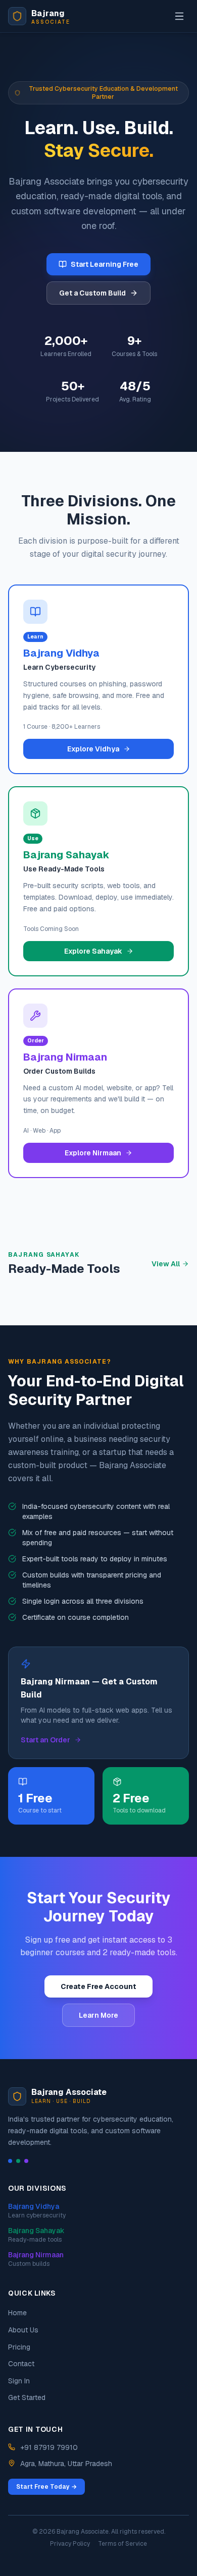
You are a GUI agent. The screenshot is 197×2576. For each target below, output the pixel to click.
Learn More (98, 2015)
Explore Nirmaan (93, 1153)
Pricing (19, 2347)
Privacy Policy (70, 2544)
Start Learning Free (105, 264)
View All (166, 1264)
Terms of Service (122, 2544)
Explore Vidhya (93, 749)
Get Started (27, 2397)
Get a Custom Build (92, 293)
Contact (21, 2364)
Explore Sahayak (93, 951)
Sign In (19, 2381)
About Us (23, 2330)
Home (17, 2313)
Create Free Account (98, 1986)
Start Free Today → (46, 2487)
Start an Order (45, 1740)
